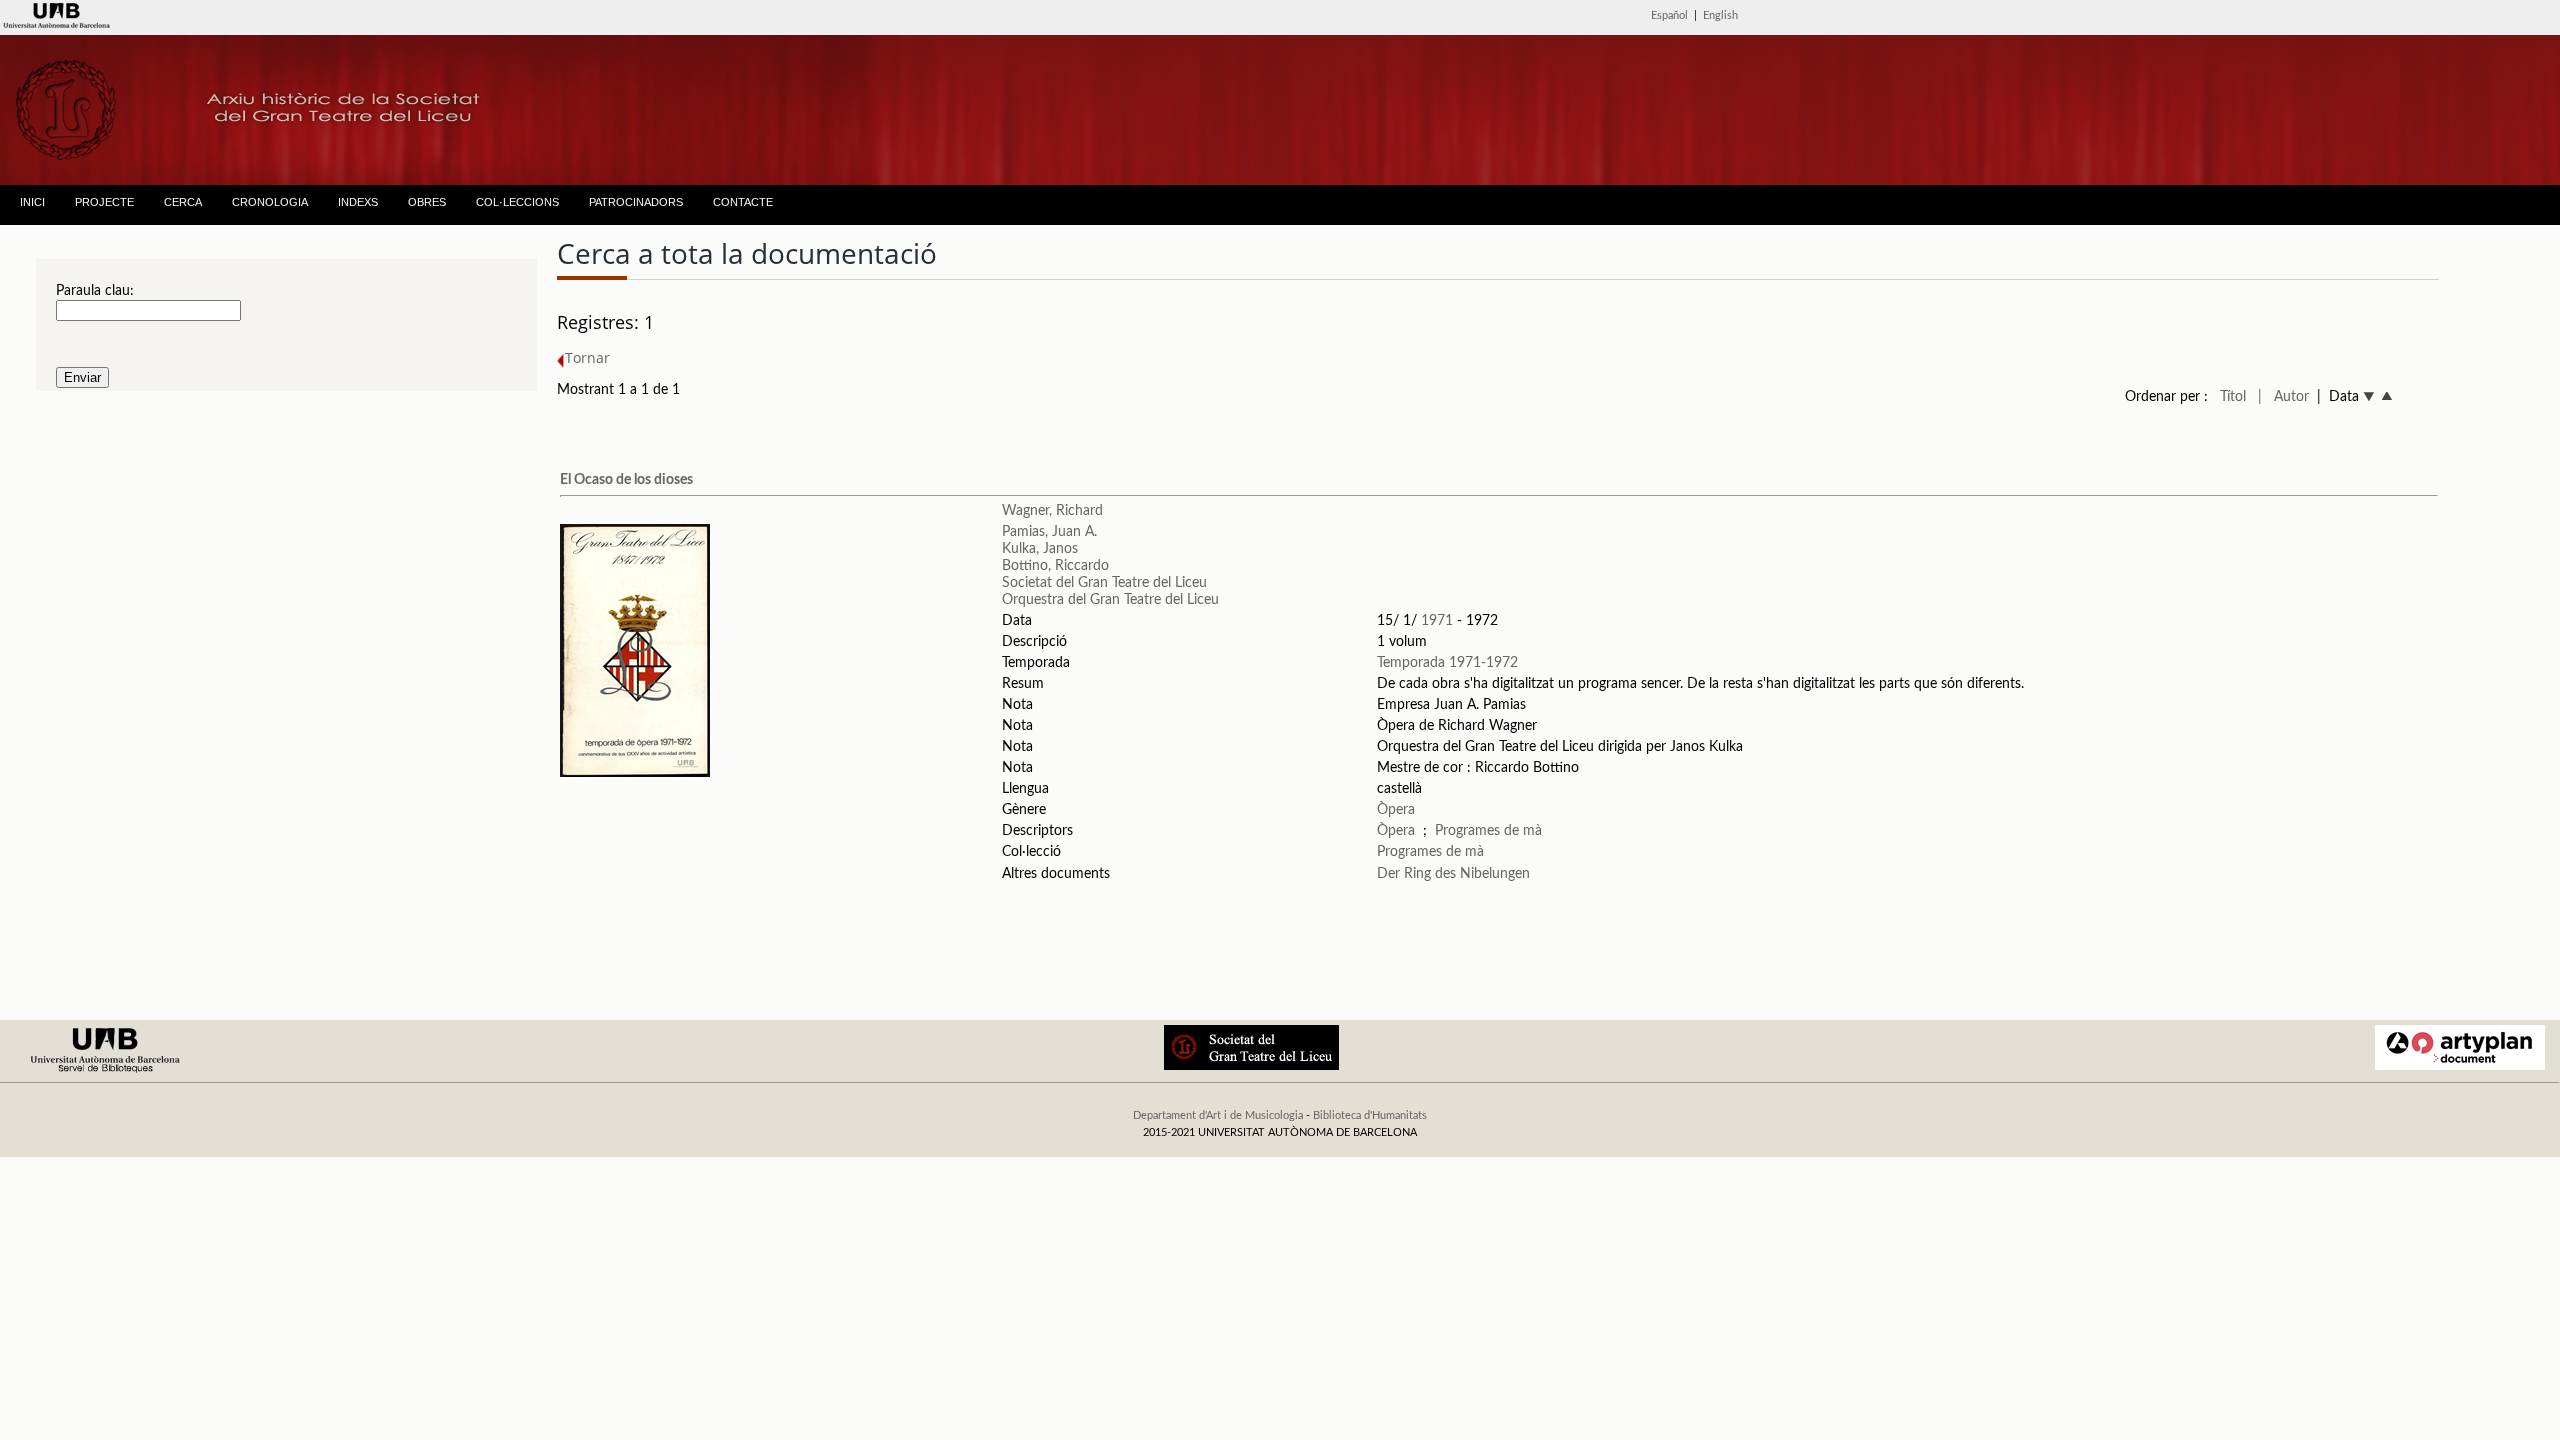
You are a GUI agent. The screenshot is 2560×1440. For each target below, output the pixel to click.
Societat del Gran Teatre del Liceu (1104, 583)
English (1720, 15)
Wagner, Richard (1052, 511)
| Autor (2283, 397)
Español (1669, 15)
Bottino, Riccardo (1055, 566)
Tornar (587, 357)
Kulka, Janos (1040, 549)
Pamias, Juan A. (1049, 532)
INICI (32, 202)
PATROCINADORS (636, 202)
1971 (1437, 621)
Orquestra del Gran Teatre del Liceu (1110, 600)
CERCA (183, 202)
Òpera (1396, 810)
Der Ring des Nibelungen (1453, 874)
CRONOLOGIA (270, 202)
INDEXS (358, 202)
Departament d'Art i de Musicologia (1218, 1115)
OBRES (427, 202)
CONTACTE (743, 202)
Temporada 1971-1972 (1447, 663)
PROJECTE (104, 202)
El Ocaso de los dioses (626, 480)
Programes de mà (1488, 831)
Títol (2233, 397)
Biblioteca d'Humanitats (1370, 1115)
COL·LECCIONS (517, 202)
